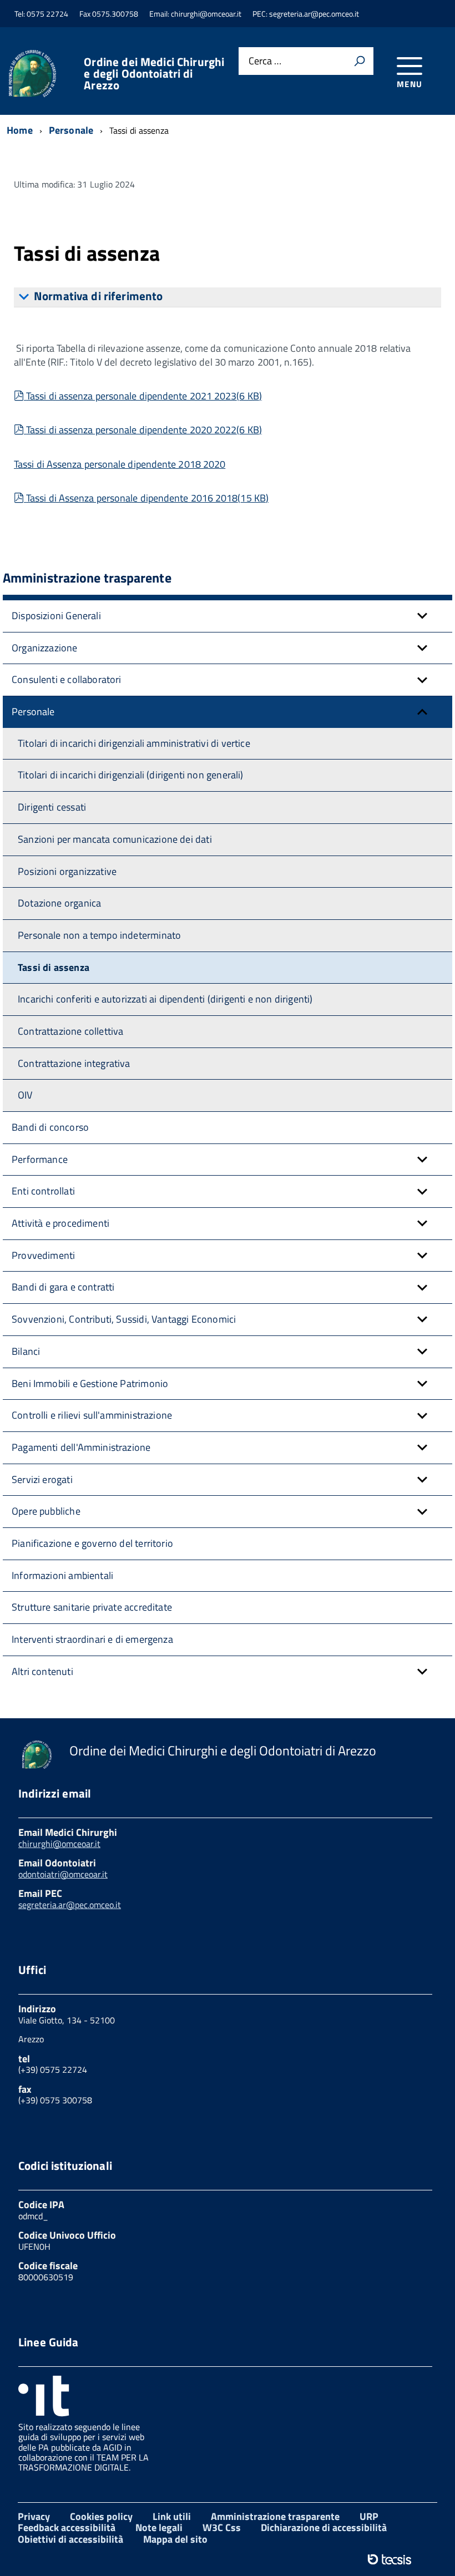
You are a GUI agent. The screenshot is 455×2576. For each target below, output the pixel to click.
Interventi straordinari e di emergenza (92, 1639)
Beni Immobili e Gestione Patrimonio (90, 1383)
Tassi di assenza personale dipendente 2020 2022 (144, 430)
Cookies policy (101, 2516)
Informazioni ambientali (62, 1575)
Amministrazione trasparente (275, 2516)
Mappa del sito (175, 2539)
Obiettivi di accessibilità (70, 2539)
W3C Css (222, 2527)
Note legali (159, 2527)
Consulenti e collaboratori (67, 679)
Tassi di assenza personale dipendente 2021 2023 (144, 396)
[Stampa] (360, 61)
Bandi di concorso (50, 1127)
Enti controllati (43, 1191)
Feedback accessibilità (67, 2527)
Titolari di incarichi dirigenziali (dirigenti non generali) (131, 775)
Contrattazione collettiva (71, 1031)
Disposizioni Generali (56, 616)
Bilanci (26, 1351)
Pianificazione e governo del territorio (92, 1543)
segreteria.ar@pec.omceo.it (70, 1905)
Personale (33, 712)
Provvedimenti (43, 1255)
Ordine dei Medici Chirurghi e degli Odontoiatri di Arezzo (154, 74)
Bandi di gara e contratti (63, 1287)
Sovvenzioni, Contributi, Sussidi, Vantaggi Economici (124, 1319)
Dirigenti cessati (52, 807)
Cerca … (265, 61)
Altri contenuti (42, 1671)
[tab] (228, 297)
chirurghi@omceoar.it (59, 1844)
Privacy (34, 2516)
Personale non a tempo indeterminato (99, 935)
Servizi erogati (42, 1479)
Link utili (172, 2516)
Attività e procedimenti (60, 1223)
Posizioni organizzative (67, 871)
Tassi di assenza (54, 967)
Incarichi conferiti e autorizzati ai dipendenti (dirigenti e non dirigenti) (165, 999)
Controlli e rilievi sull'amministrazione (92, 1415)
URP (369, 2516)
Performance (40, 1159)
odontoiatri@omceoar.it (63, 1874)
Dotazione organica (59, 903)
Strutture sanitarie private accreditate (92, 1607)
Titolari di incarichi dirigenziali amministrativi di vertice (134, 743)
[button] (422, 616)
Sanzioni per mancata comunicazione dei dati (115, 839)
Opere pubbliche (46, 1511)
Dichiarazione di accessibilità (324, 2527)
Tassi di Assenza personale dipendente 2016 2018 (147, 498)
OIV (25, 1095)
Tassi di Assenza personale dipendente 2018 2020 (120, 464)
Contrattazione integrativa (74, 1063)
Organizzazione (45, 648)
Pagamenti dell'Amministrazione (81, 1447)
